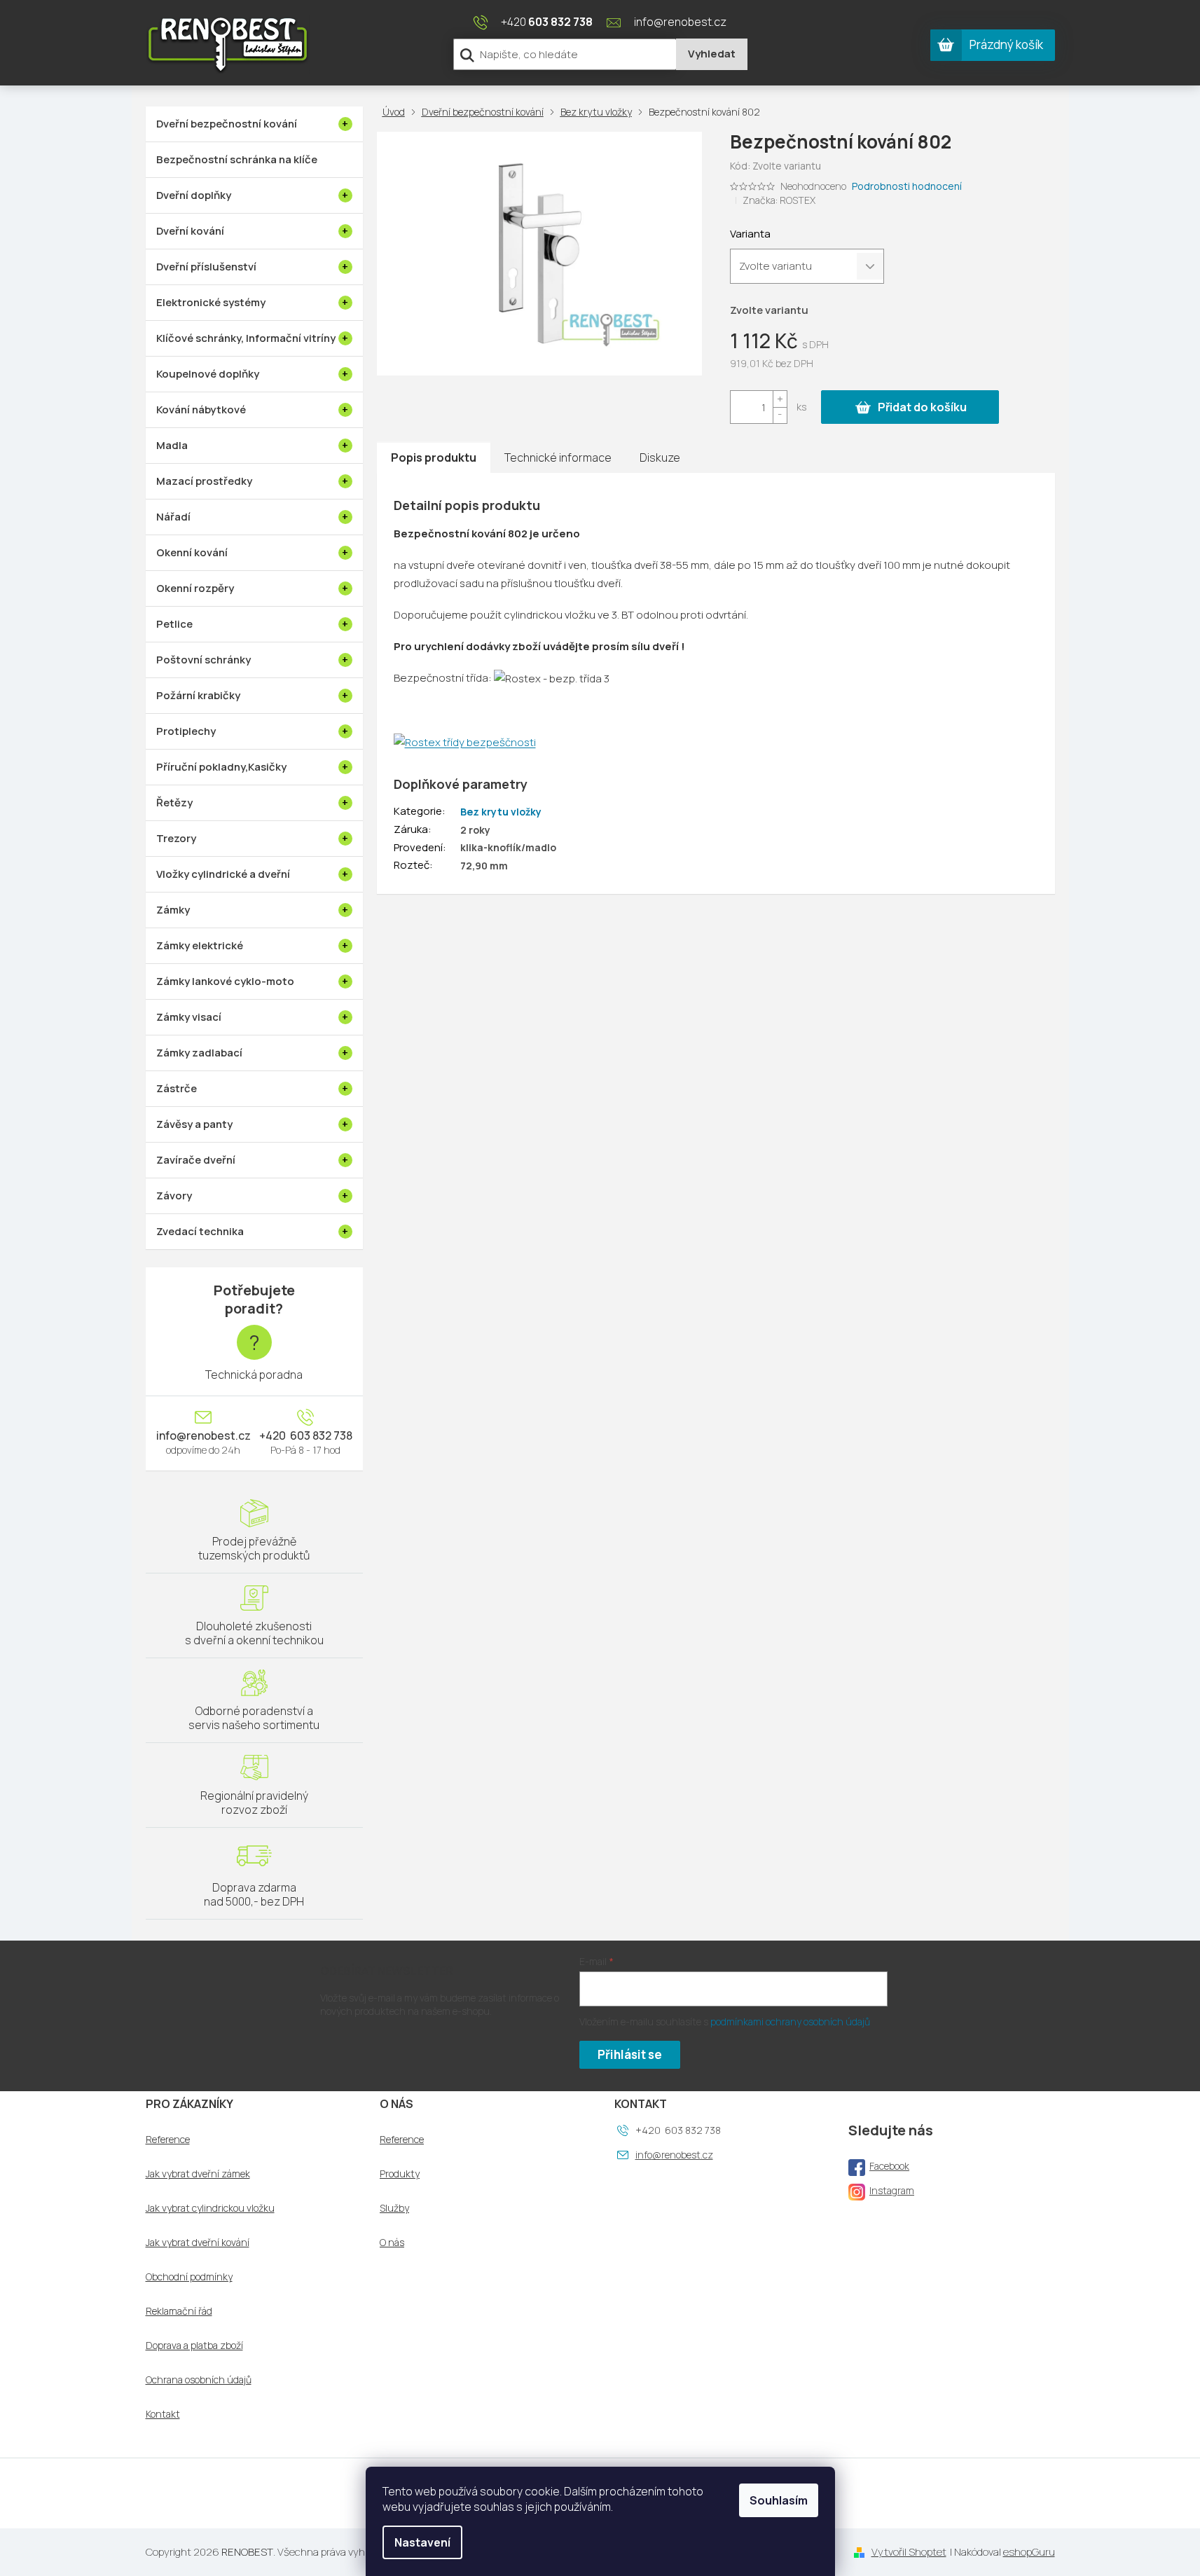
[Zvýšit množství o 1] (780, 399)
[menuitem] (254, 124)
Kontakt (163, 2414)
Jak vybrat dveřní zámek (198, 2174)
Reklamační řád (179, 2311)
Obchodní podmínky (189, 2277)
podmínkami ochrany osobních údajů (790, 2021)
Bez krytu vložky (501, 812)
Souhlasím (779, 2500)
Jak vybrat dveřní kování (198, 2243)
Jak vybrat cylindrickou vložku (210, 2208)
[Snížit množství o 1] (780, 415)
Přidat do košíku (922, 407)
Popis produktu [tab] (434, 457)
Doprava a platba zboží (194, 2346)
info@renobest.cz (204, 1435)
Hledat (712, 54)
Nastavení (422, 2542)
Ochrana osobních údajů (199, 2380)
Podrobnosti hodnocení (907, 186)
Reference (168, 2140)
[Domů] (396, 112)
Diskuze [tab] (660, 457)
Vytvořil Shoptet (909, 2552)
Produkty (400, 2174)
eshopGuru (1029, 2552)
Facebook (889, 2166)
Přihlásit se (630, 2054)
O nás (392, 2243)
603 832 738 (320, 1435)
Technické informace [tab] (558, 457)
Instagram (892, 2190)
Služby (394, 2208)
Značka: (779, 200)
